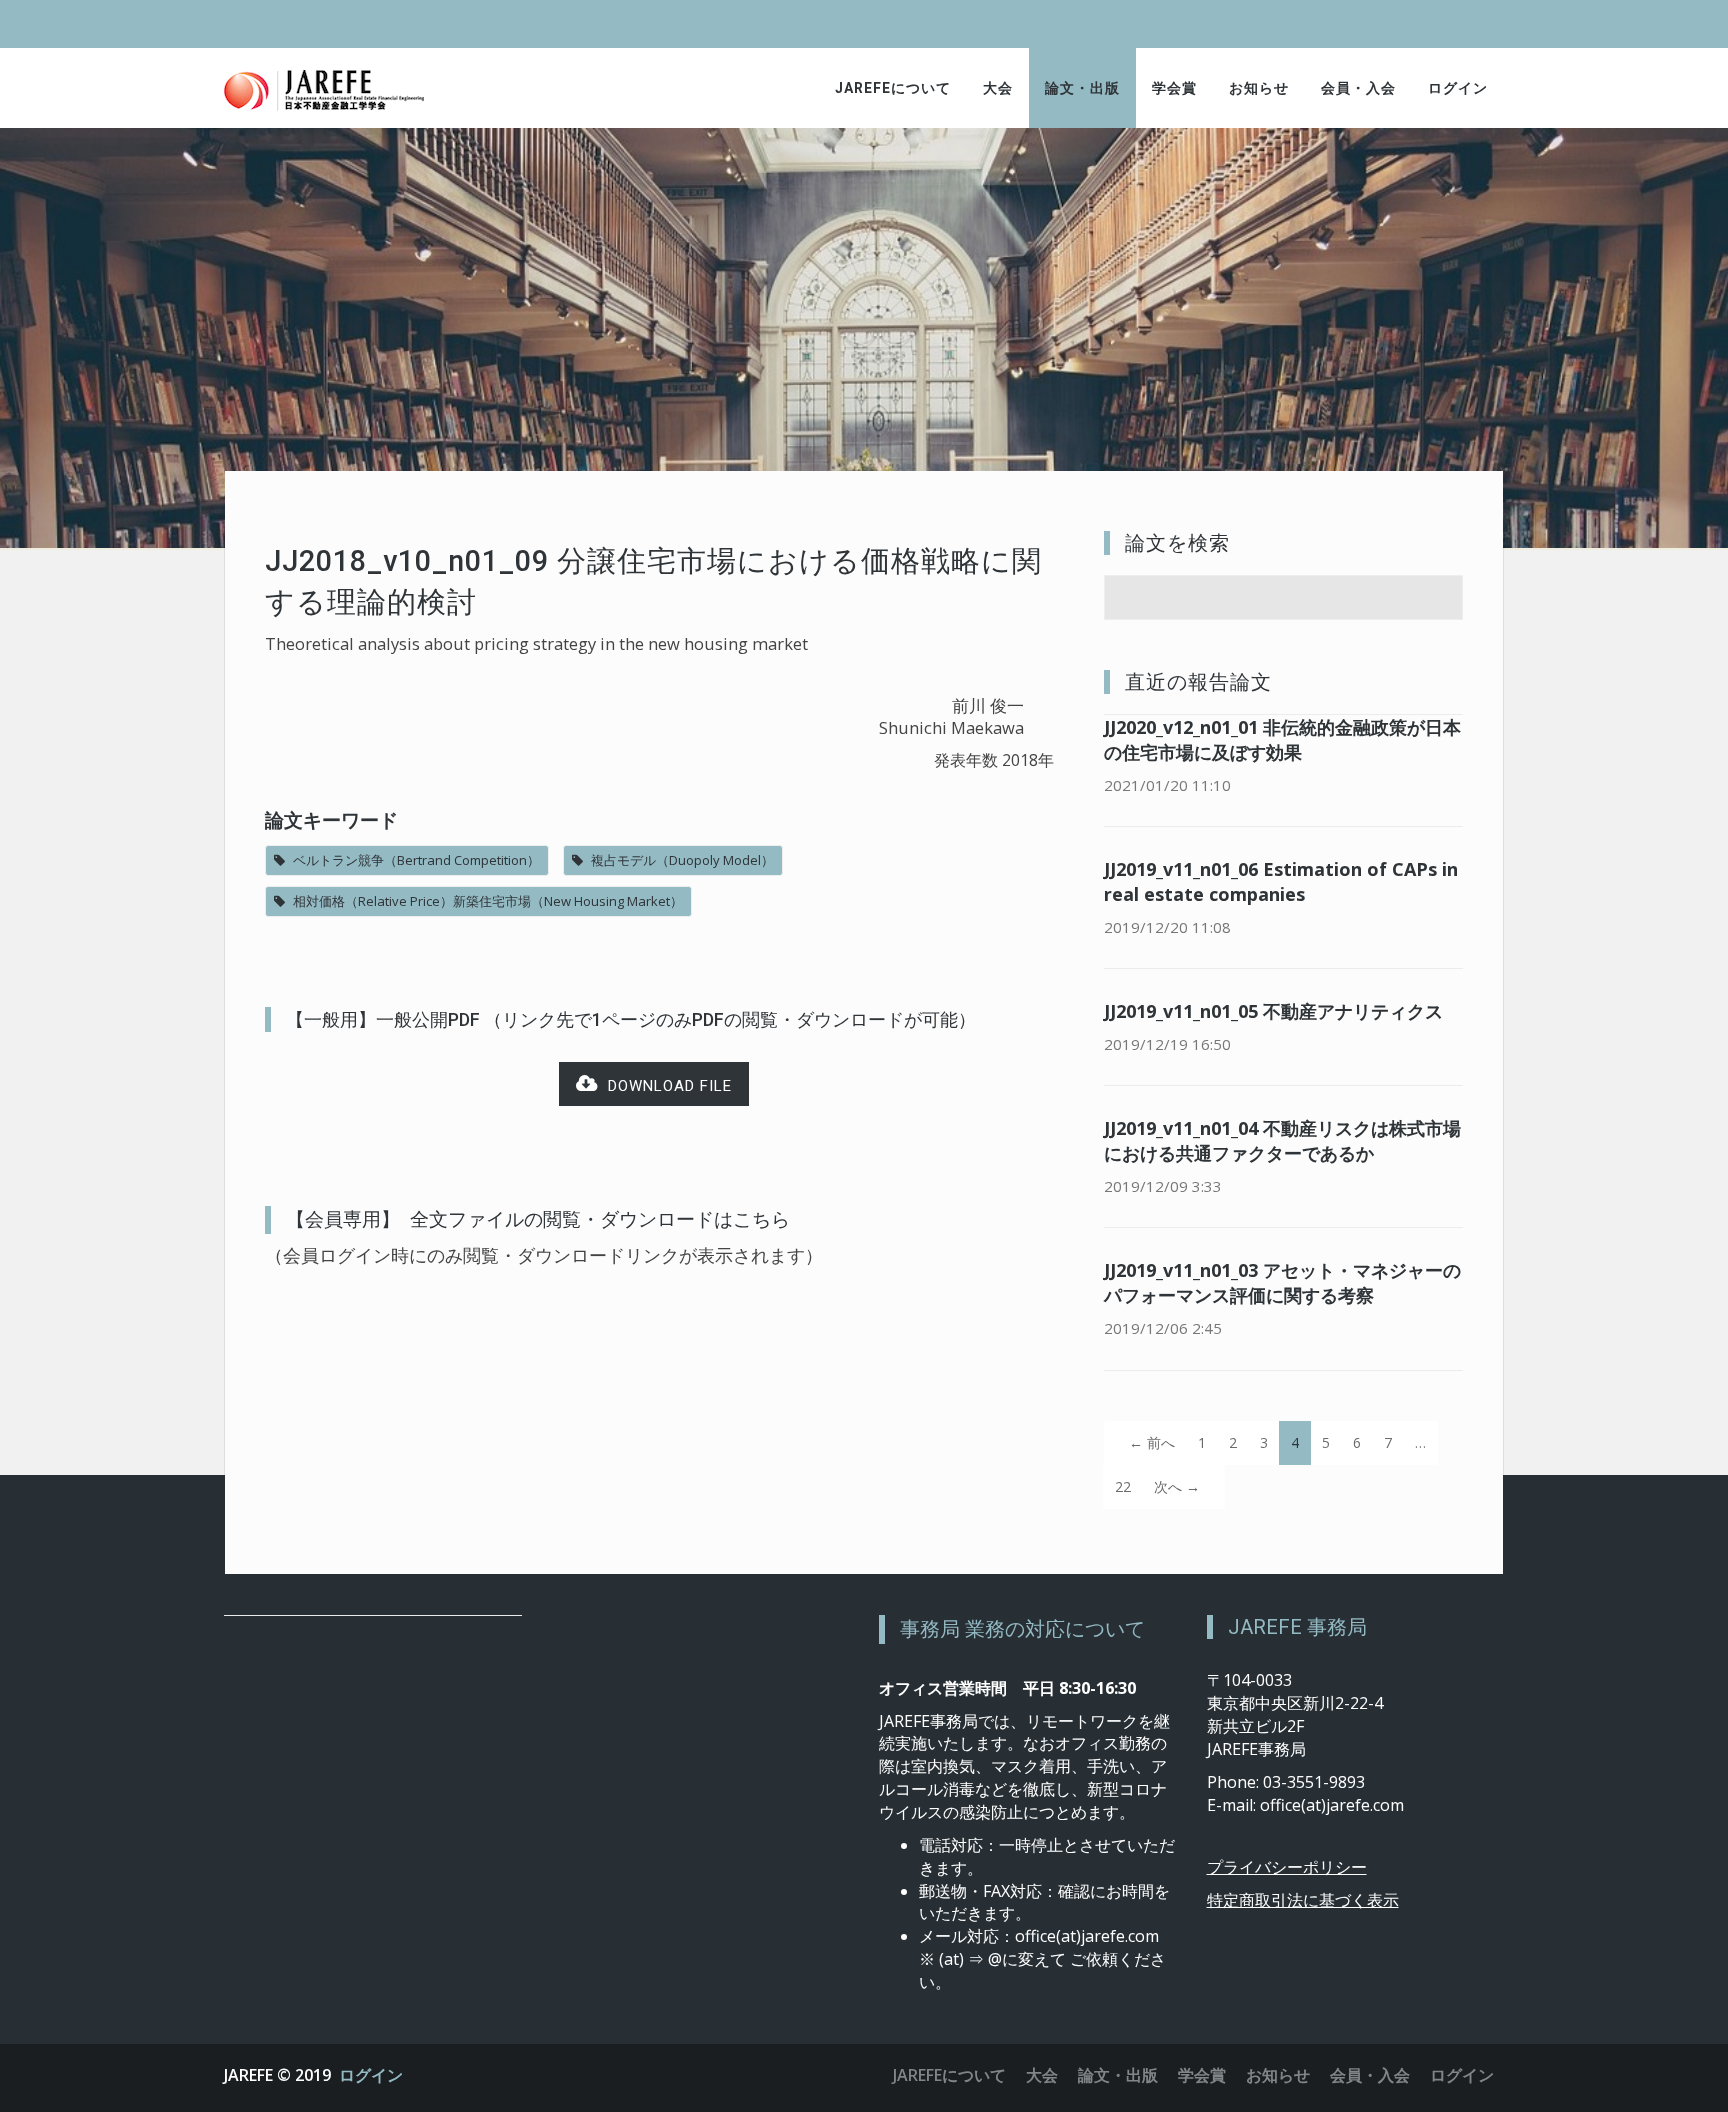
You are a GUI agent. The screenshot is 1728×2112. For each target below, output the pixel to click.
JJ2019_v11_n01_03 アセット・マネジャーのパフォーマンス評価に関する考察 (1282, 1282)
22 (1123, 1486)
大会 (998, 88)
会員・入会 (1358, 88)
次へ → (1177, 1486)
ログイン (1458, 88)
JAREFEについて (893, 88)
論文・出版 (1082, 88)
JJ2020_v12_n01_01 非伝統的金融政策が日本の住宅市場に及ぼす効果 (1282, 739)
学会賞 (1174, 88)
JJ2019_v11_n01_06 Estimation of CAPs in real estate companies (1281, 881)
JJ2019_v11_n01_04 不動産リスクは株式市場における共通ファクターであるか (1282, 1140)
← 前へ (1152, 1442)
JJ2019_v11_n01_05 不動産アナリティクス (1273, 1011)
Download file (665, 1086)
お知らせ (1259, 88)
